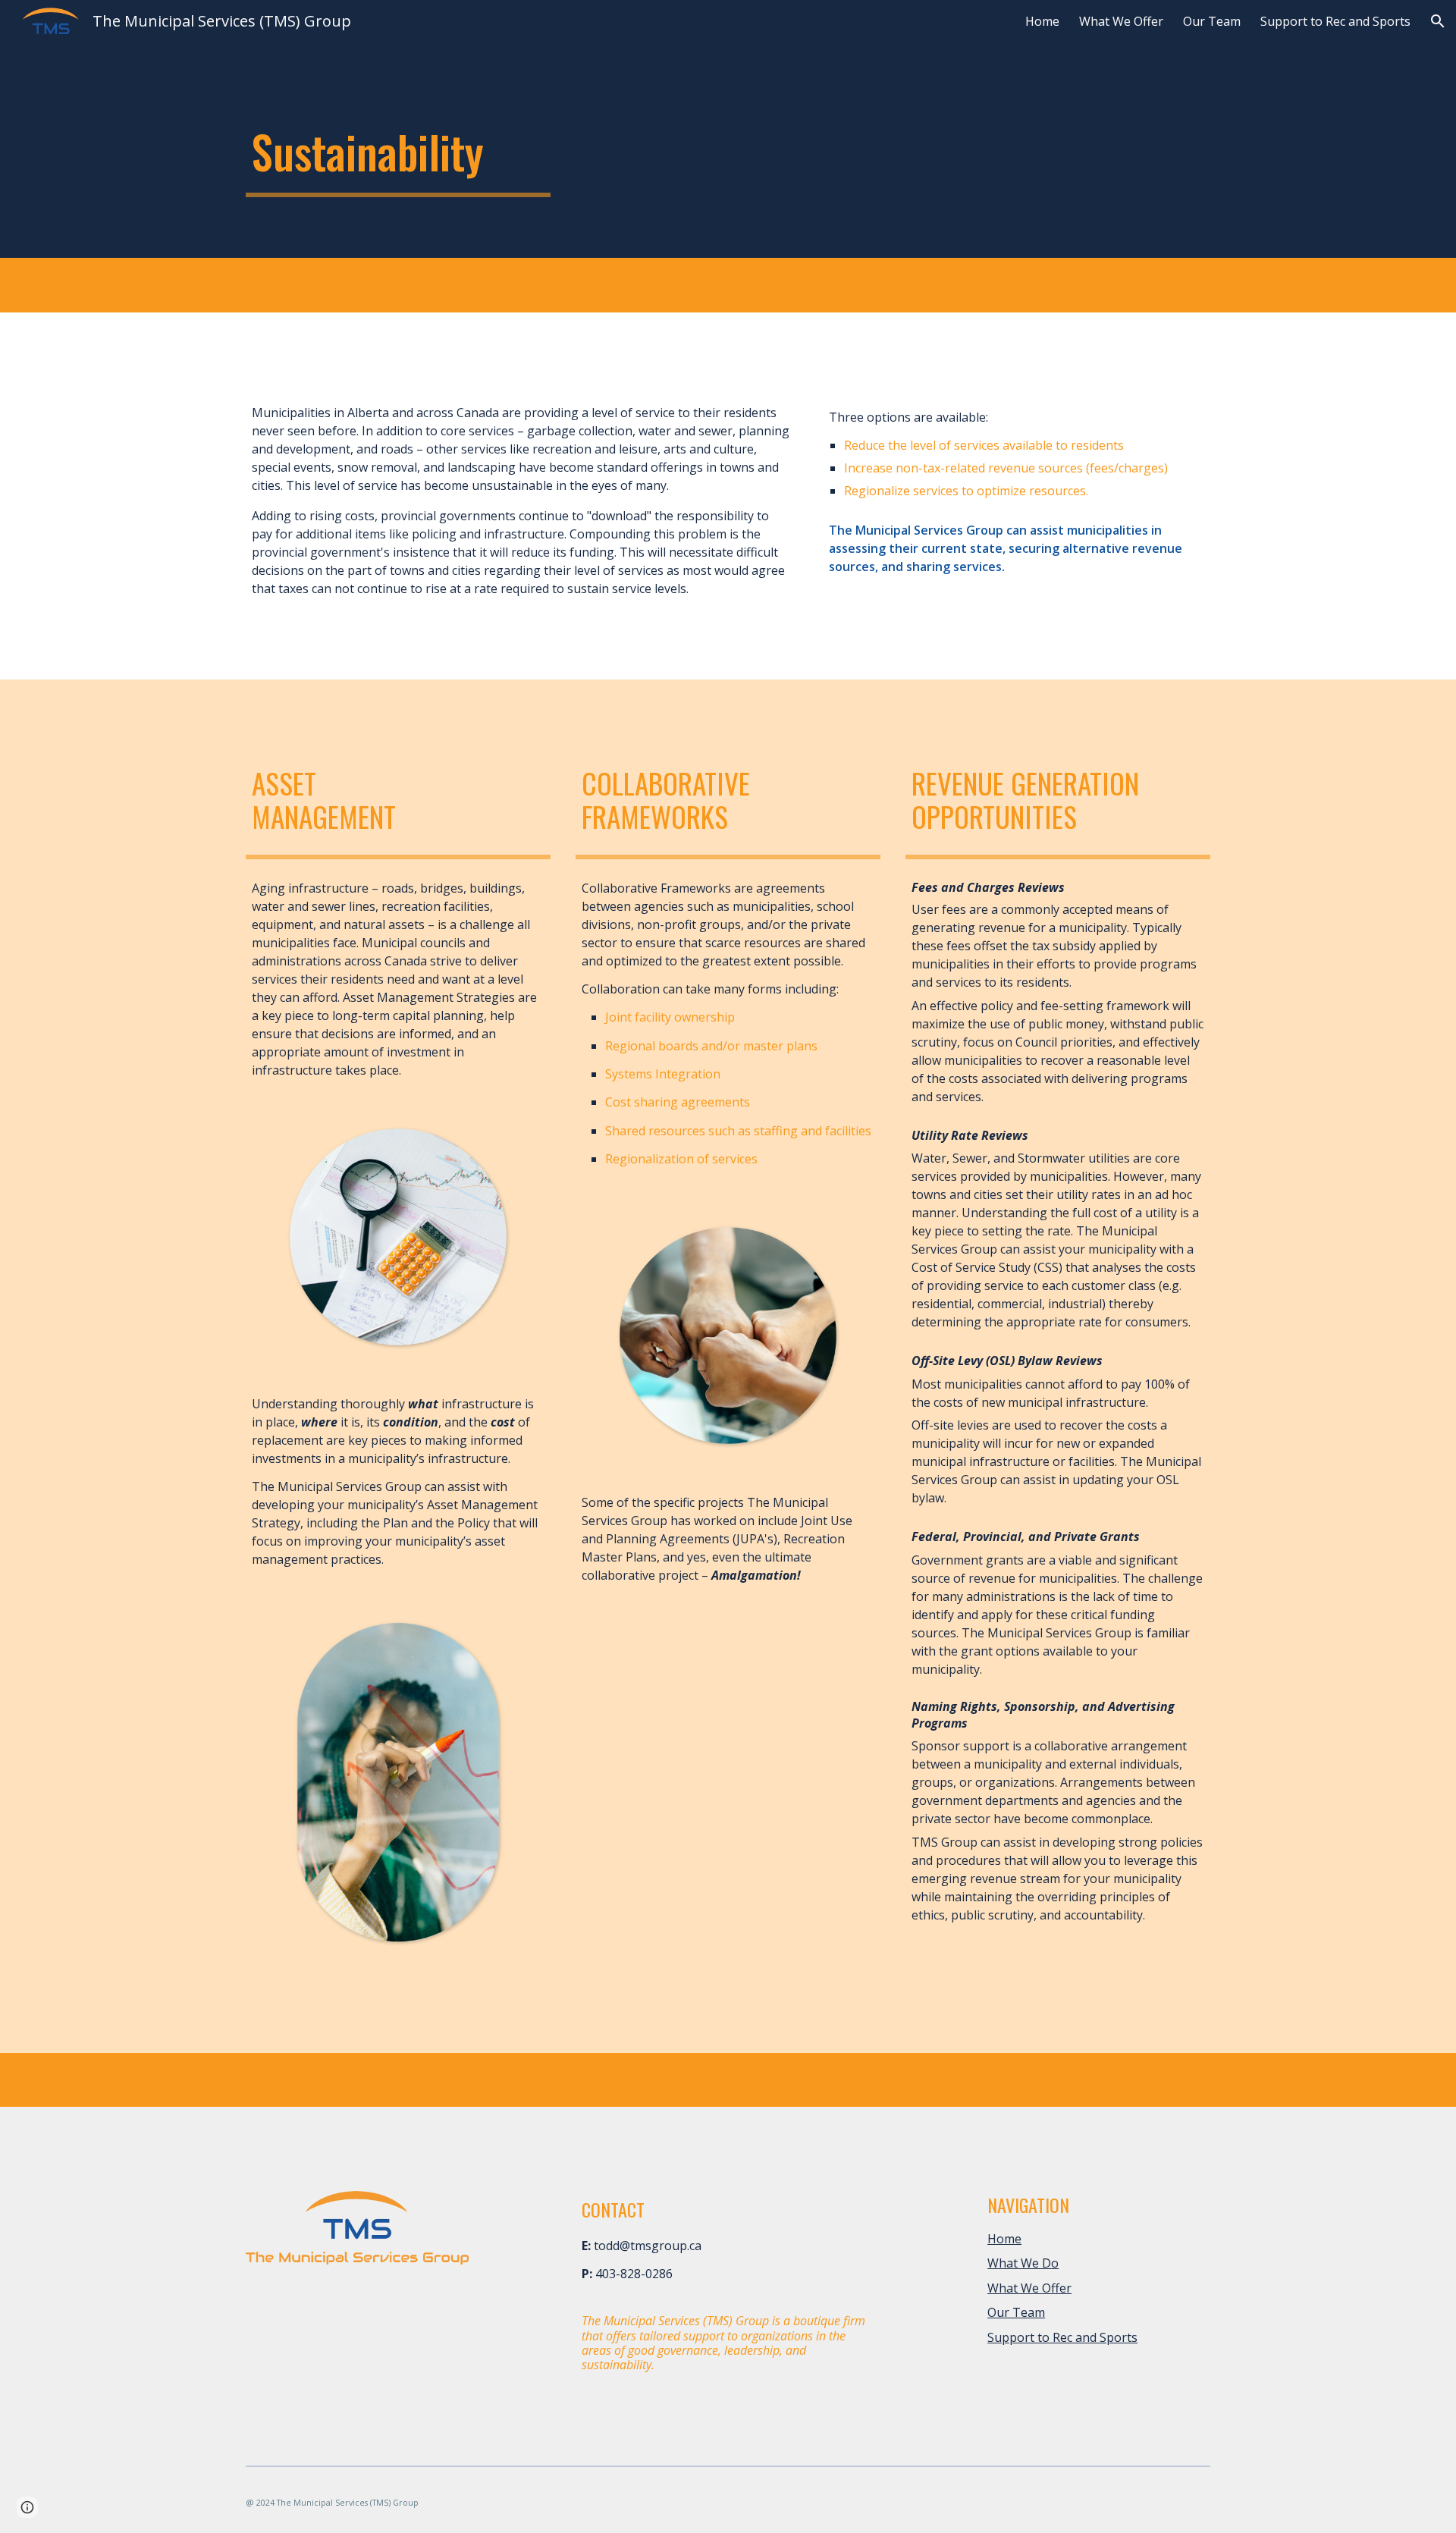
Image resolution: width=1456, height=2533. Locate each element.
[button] (1438, 21)
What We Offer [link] (1121, 21)
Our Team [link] (1212, 21)
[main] (398, 152)
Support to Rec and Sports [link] (1335, 21)
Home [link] (1042, 21)
